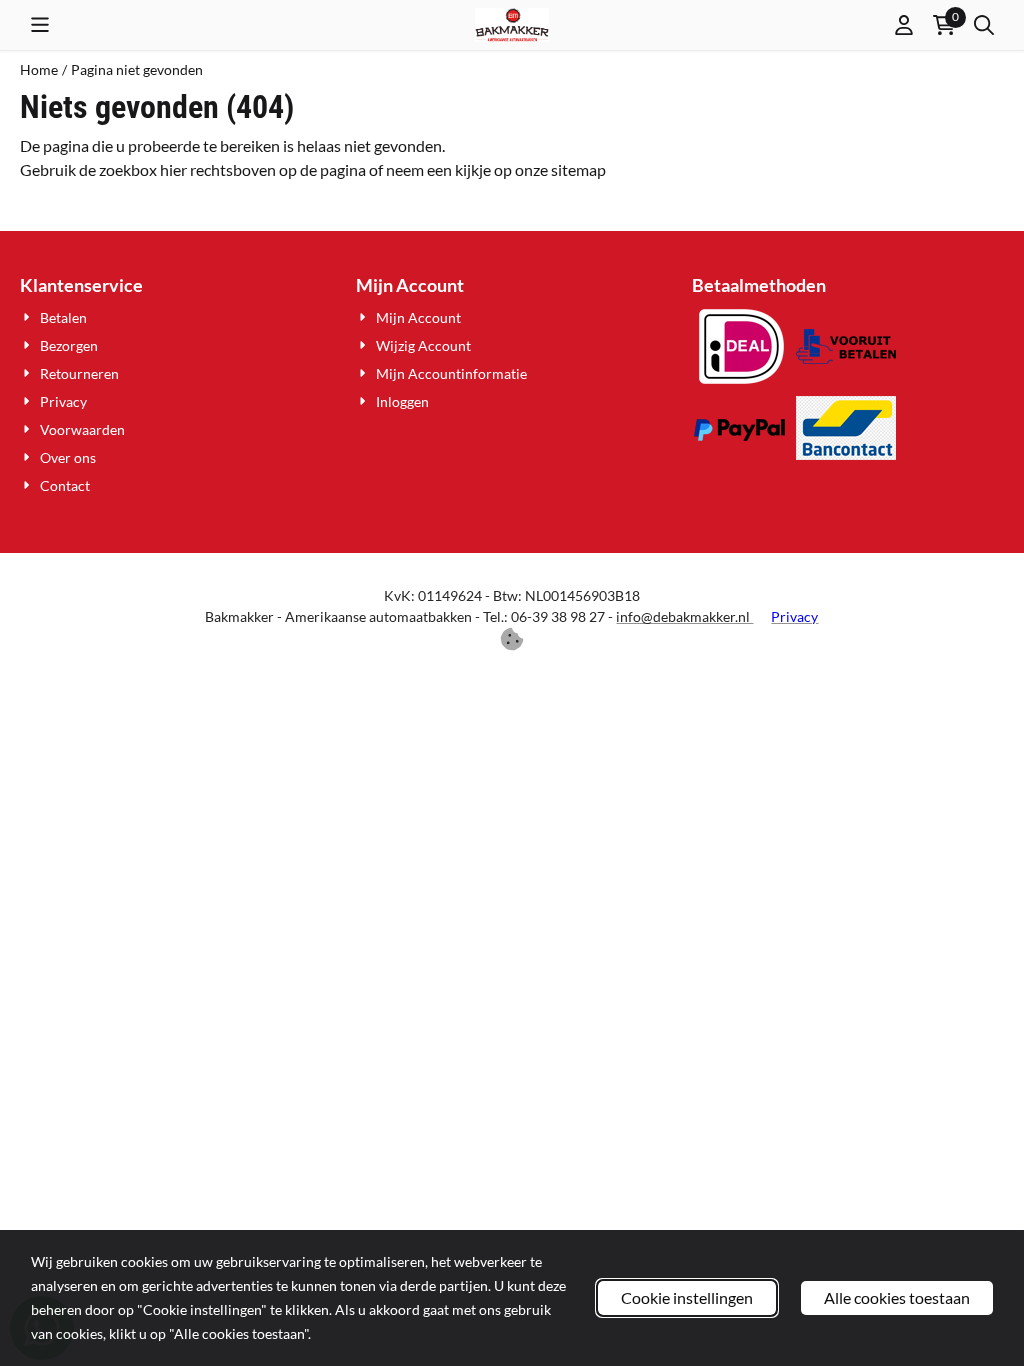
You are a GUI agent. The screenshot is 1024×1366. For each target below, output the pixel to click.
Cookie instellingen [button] (687, 1297)
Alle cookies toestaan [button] (897, 1297)
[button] (40, 25)
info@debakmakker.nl (684, 616)
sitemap (578, 169)
